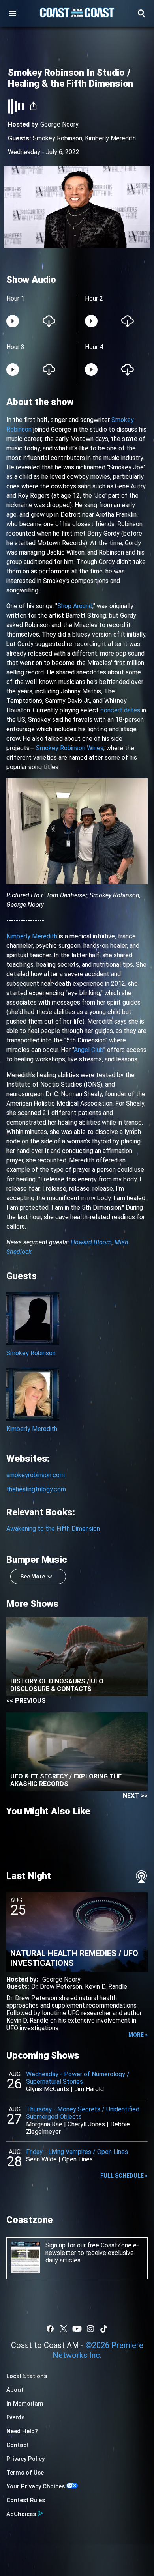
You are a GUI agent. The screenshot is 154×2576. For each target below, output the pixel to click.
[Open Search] (141, 13)
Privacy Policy (25, 2459)
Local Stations (27, 2376)
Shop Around (75, 606)
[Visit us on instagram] (90, 2329)
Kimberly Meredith (110, 138)
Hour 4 (94, 347)
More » (138, 2035)
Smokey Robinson (57, 138)
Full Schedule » (124, 2176)
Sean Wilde (41, 2159)
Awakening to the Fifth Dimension (53, 1529)
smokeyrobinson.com (36, 1475)
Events (15, 2417)
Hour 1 (15, 298)
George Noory (59, 124)
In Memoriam (25, 2404)
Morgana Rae (44, 2124)
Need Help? (22, 2431)
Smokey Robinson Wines (70, 748)
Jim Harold (89, 2089)
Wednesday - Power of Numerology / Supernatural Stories (78, 2078)
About (15, 2390)
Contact (18, 2445)
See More (33, 1577)
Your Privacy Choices (36, 2486)
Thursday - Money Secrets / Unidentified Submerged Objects (83, 2113)
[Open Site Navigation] (13, 13)
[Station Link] (77, 13)
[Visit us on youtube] (77, 2329)
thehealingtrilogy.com (36, 1489)
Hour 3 (15, 347)
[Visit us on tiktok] (104, 2329)
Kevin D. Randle (106, 1987)
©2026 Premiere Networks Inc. (98, 2350)
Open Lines (77, 2159)
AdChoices (21, 2514)
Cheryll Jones (86, 2124)
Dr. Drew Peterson (57, 1987)
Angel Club (89, 1050)
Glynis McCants (48, 2089)
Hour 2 (94, 298)
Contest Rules (26, 2500)
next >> (135, 1796)
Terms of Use (25, 2473)
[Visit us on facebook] (50, 2329)
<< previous (26, 1701)
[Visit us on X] (64, 2329)
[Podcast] (141, 1877)
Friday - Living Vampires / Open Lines (77, 2152)
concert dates (120, 710)
